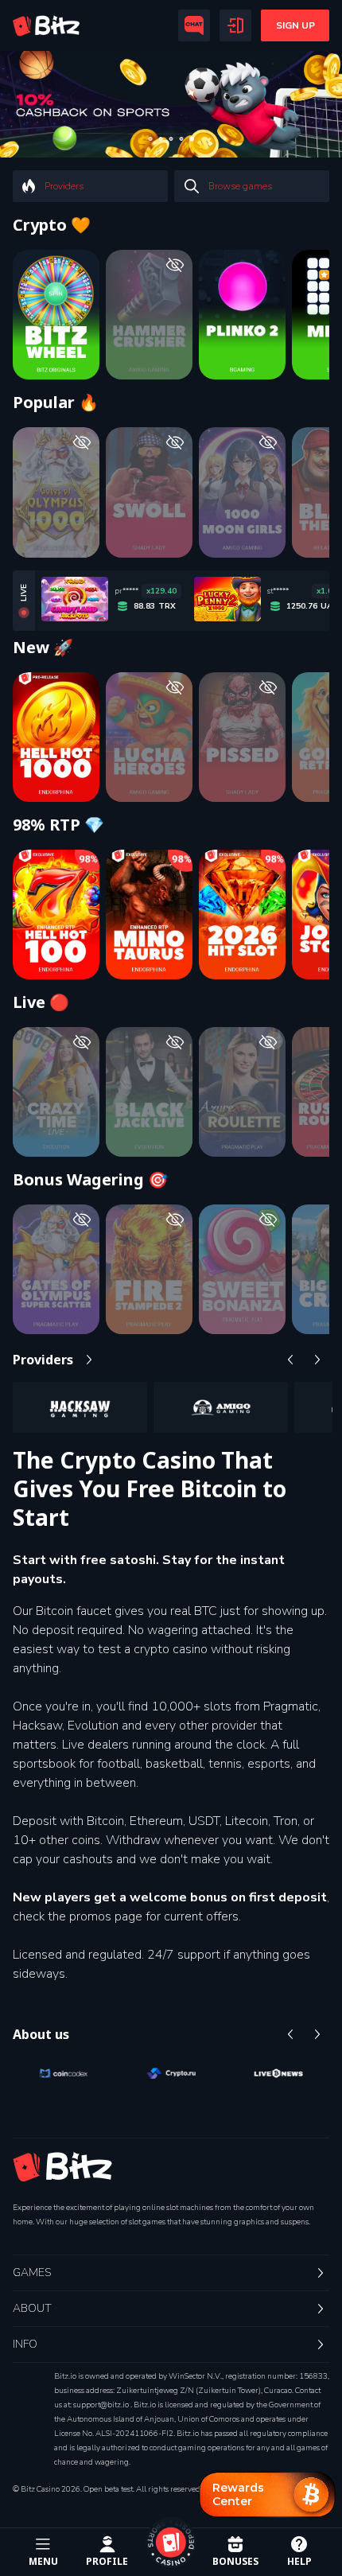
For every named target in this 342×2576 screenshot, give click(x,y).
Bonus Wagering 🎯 (90, 1180)
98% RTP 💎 (58, 825)
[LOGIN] (235, 25)
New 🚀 (43, 648)
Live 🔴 (41, 1002)
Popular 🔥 (56, 403)
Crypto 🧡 (52, 225)
